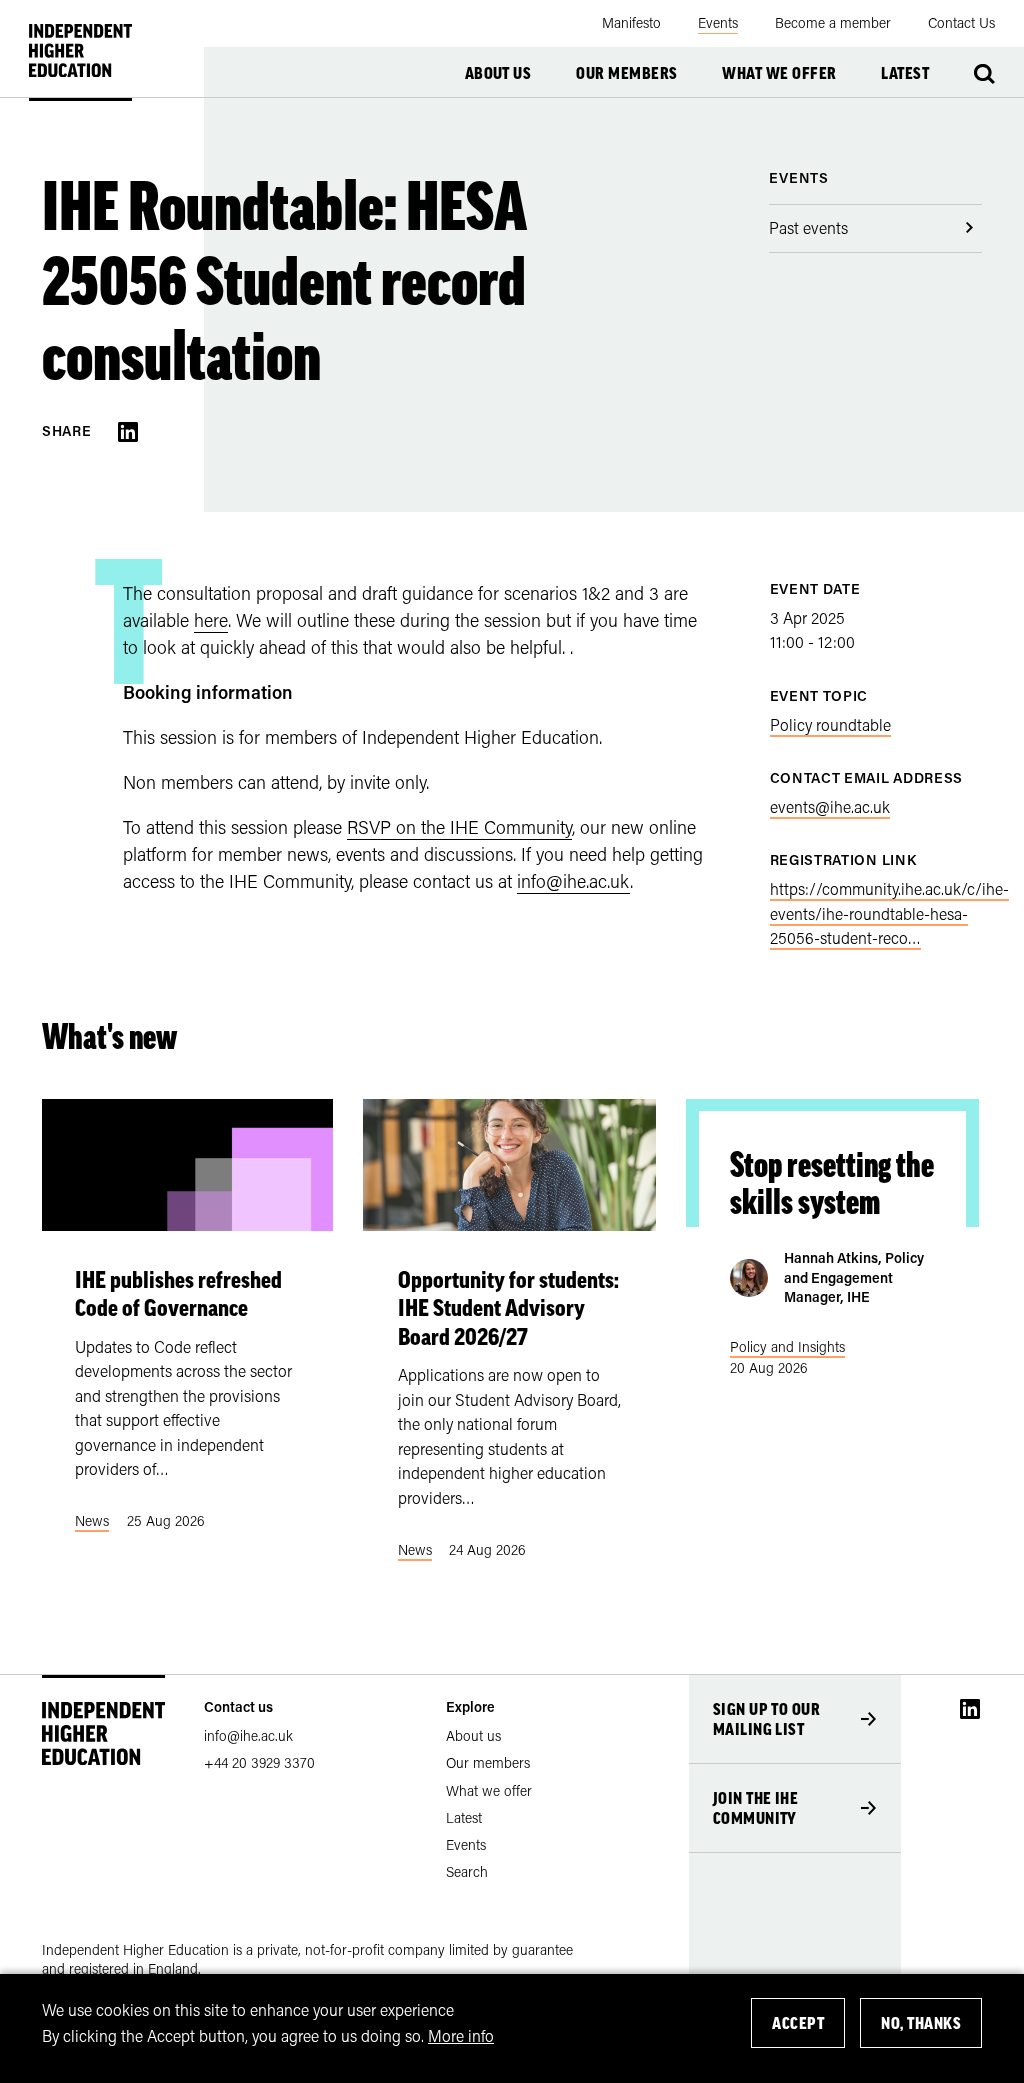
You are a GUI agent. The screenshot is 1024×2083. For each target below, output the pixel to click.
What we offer (779, 73)
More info (461, 2035)
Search (984, 74)
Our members (626, 73)
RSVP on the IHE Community (459, 827)
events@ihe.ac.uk (830, 806)
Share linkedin (128, 432)
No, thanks (921, 2023)
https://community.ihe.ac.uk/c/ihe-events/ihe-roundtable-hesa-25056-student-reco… (889, 913)
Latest (905, 73)
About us (498, 73)
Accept (798, 2023)
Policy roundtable (830, 724)
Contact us (238, 1706)
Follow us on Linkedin (970, 1709)
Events (798, 177)
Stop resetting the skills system (832, 1183)
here (211, 620)
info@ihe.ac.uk (573, 881)
